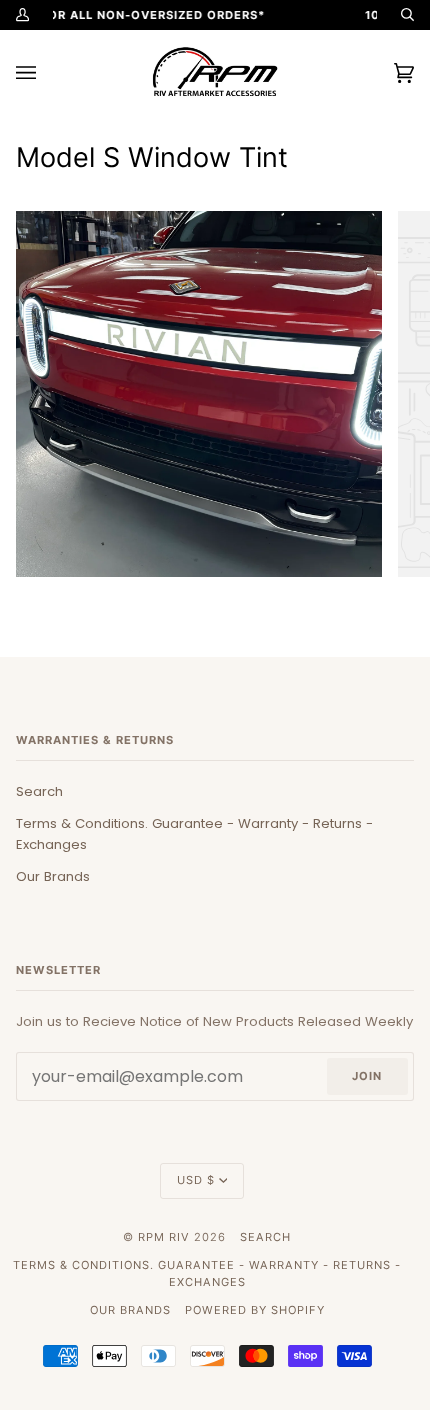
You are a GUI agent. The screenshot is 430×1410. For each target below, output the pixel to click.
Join (367, 1076)
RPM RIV (164, 1237)
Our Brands (53, 876)
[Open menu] (46, 72)
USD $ (196, 1180)
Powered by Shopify (255, 1310)
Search (39, 791)
